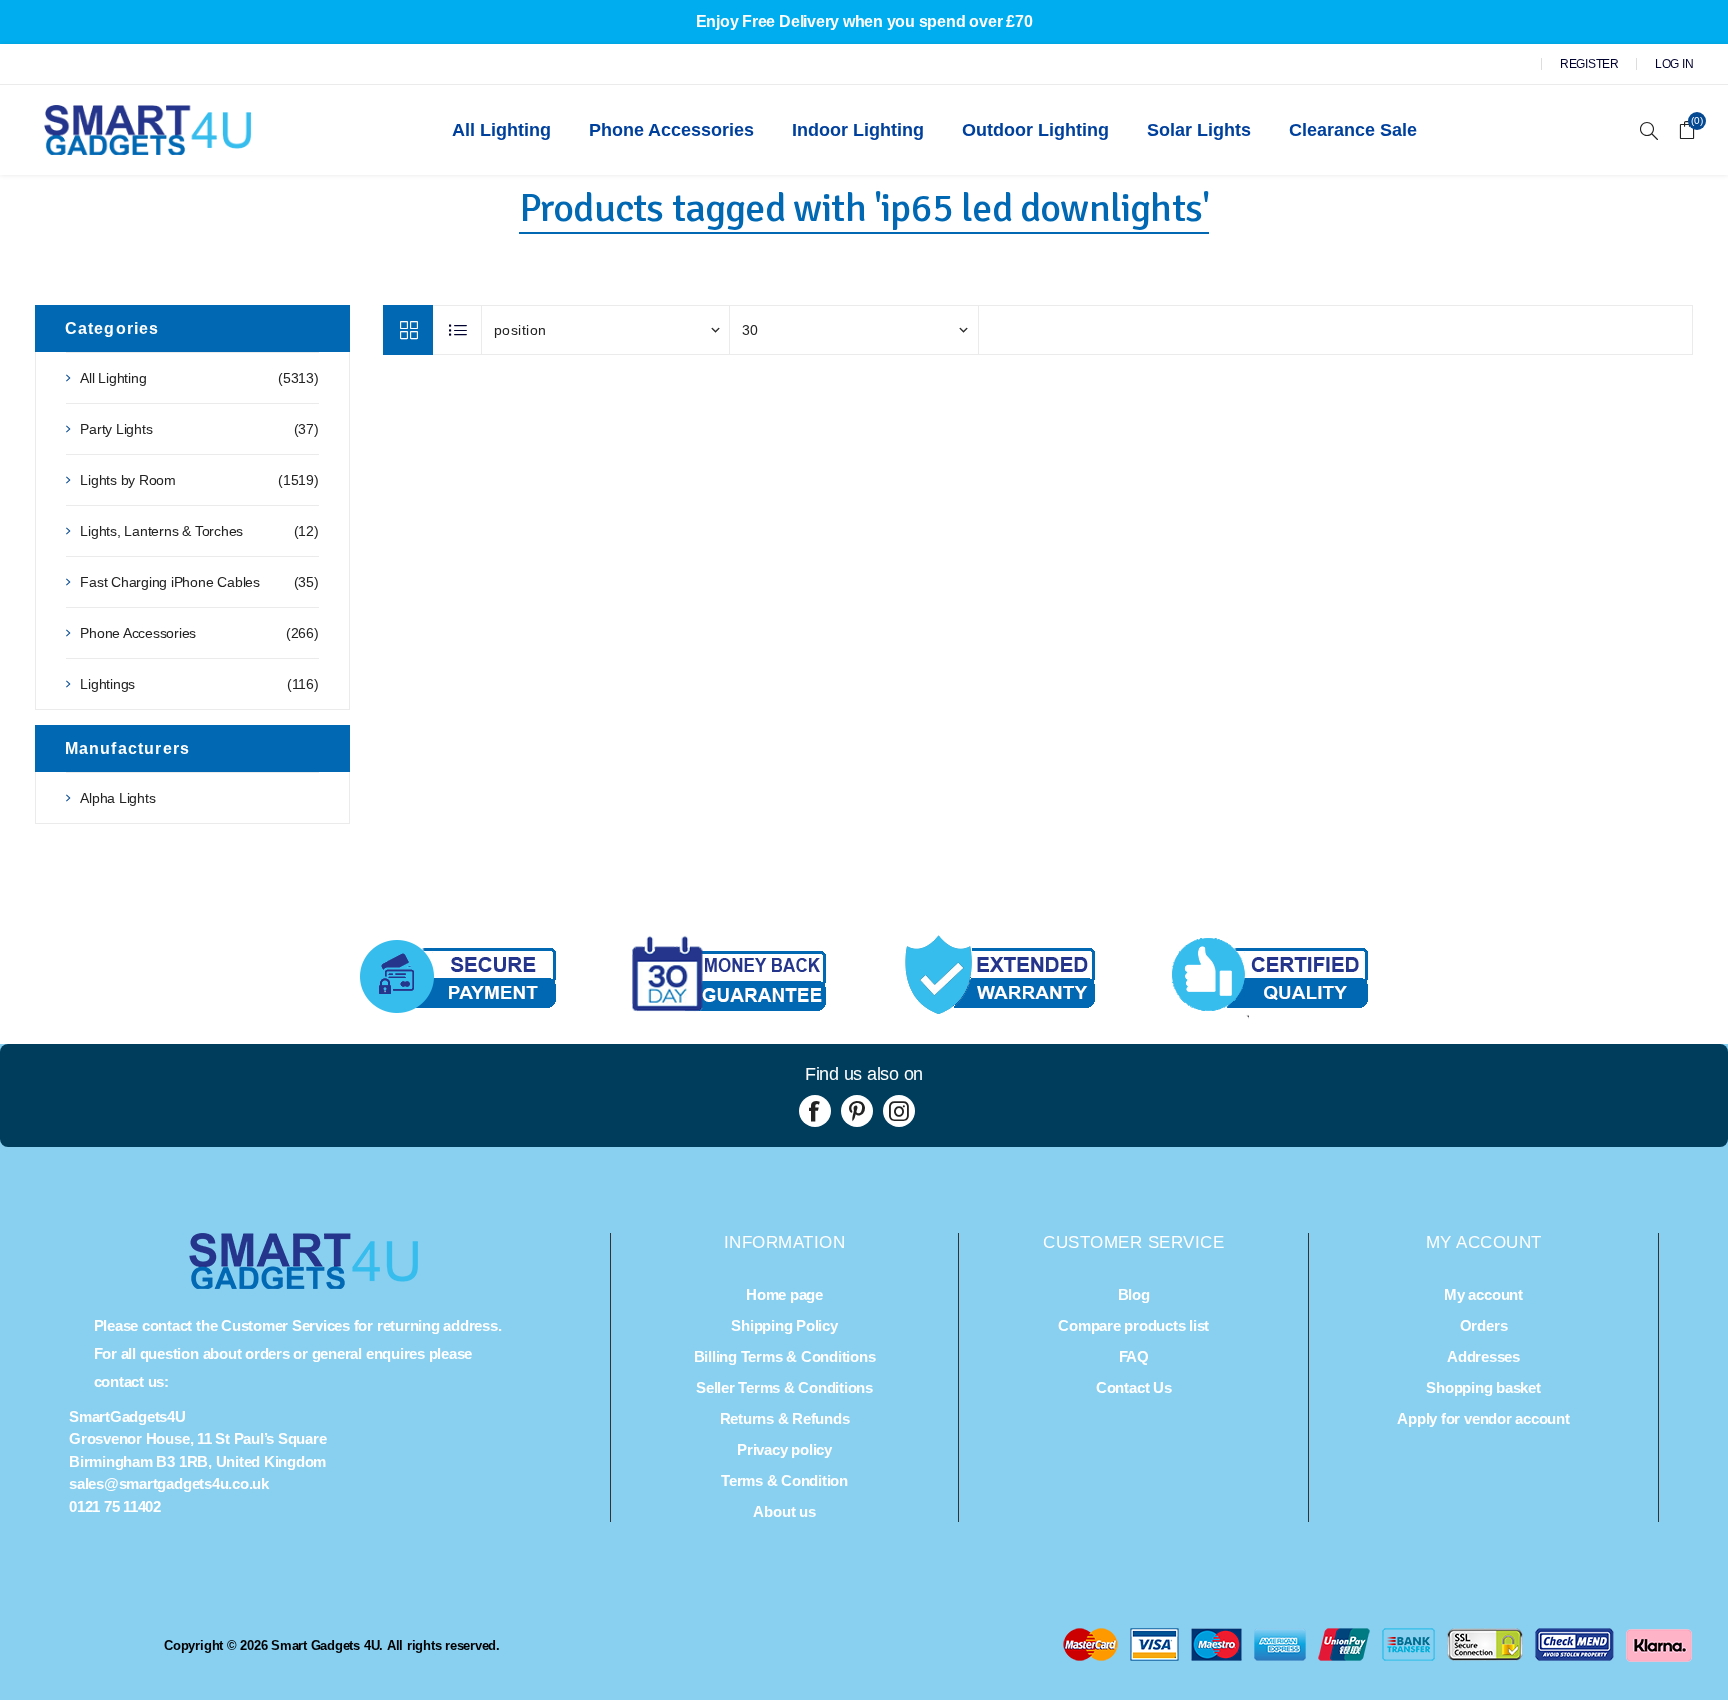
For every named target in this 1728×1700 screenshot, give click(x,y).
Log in (1674, 64)
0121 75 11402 (115, 1506)
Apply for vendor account (1483, 1418)
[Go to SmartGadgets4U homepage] (304, 1283)
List (458, 330)
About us (784, 1511)
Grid (408, 330)
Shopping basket (1483, 1387)
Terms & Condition (784, 1480)
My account (1483, 1294)
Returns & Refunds (785, 1418)
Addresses (1483, 1356)
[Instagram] (899, 1111)
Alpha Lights (117, 798)
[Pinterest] (857, 1111)
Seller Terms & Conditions (784, 1387)
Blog (1134, 1294)
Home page (784, 1294)
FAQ (1134, 1356)
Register (1589, 64)
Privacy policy (784, 1449)
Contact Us (1134, 1387)
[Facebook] (815, 1111)
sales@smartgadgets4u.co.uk (169, 1483)
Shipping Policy (784, 1325)
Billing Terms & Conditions (785, 1356)
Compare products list (1133, 1325)
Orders (1484, 1325)
